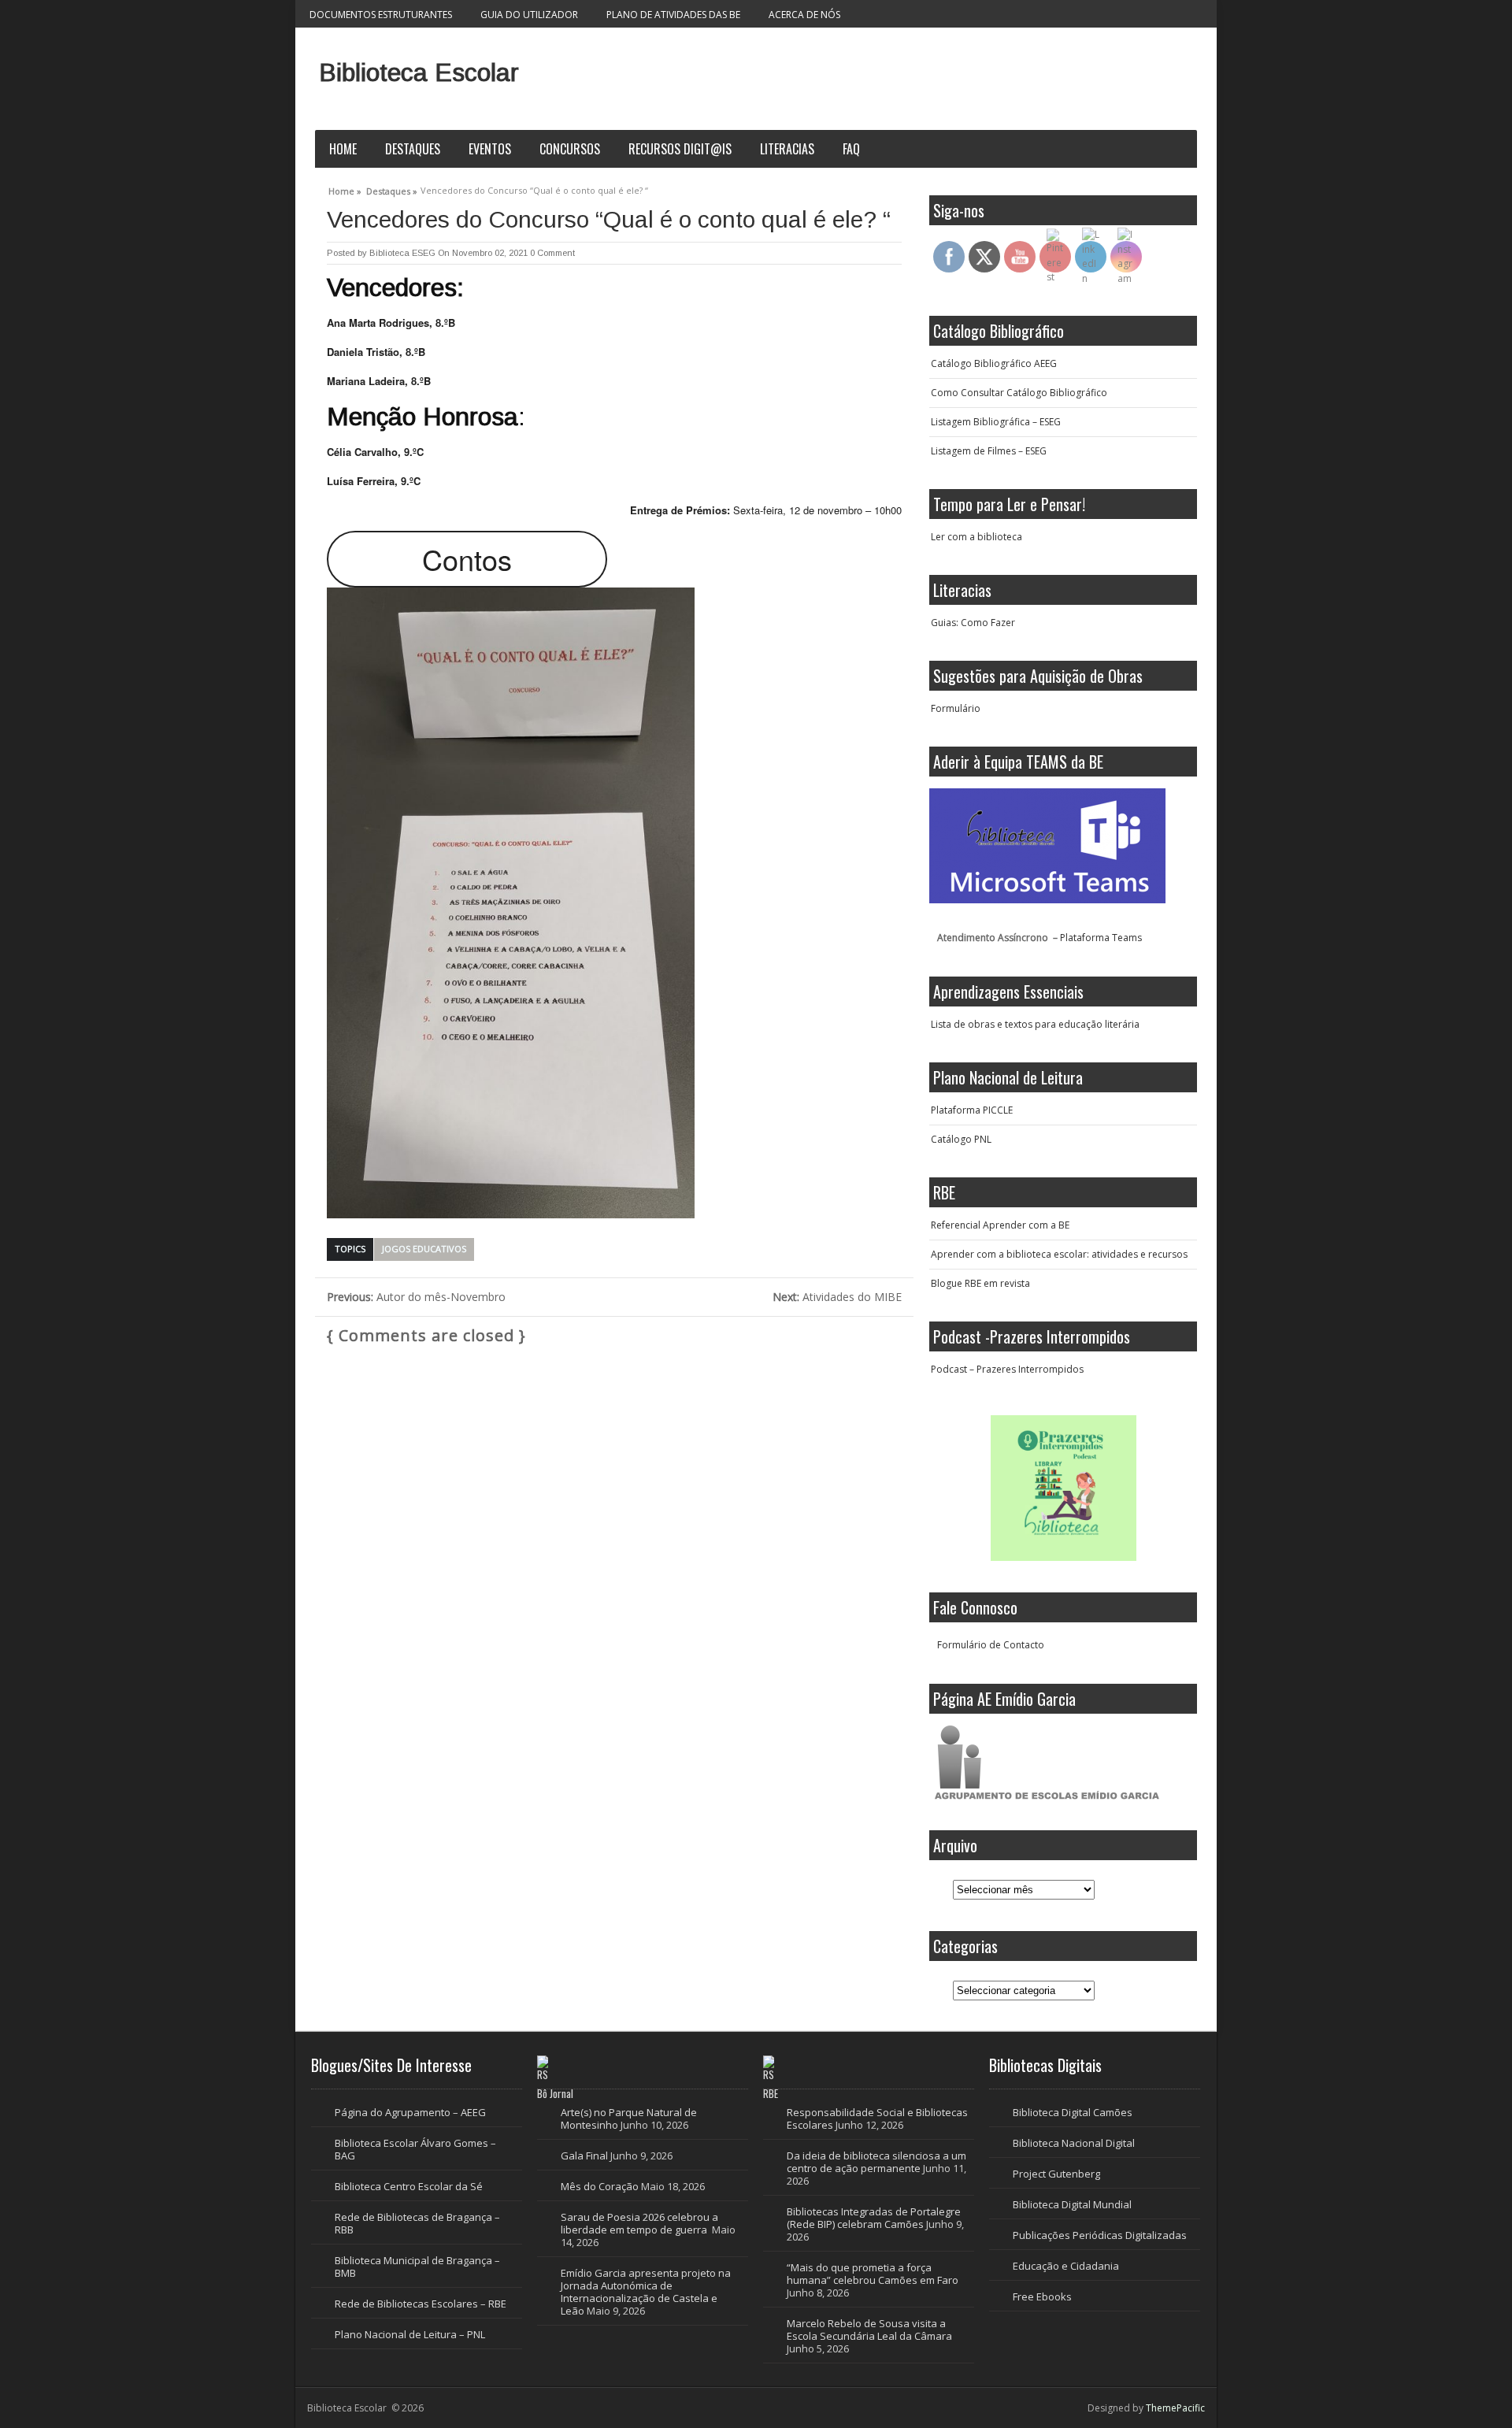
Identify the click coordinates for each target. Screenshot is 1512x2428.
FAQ (851, 149)
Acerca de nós (804, 15)
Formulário (956, 708)
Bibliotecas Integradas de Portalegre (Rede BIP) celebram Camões (874, 2218)
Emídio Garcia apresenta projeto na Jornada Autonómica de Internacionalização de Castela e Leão (646, 2292)
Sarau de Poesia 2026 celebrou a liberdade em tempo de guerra (639, 2223)
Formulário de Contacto (991, 1645)
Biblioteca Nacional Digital (1074, 2143)
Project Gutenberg (1056, 2174)
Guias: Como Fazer (973, 623)
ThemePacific (1175, 2408)
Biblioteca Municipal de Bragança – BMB (417, 2267)
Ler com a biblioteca (976, 537)
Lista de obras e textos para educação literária (1035, 1024)
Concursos (570, 149)
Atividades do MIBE (837, 1297)
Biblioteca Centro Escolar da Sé (409, 2186)
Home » (345, 189)
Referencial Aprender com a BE (1000, 1225)
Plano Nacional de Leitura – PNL (410, 2334)
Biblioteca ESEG (402, 253)
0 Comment (552, 253)
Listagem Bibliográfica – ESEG (996, 422)
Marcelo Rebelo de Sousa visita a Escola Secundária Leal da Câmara (869, 2330)
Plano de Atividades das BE (673, 15)
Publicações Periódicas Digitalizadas (1100, 2235)
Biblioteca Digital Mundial (1072, 2204)
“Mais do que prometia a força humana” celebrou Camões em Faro (873, 2274)
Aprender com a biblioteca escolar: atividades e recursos (1059, 1254)
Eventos (490, 149)
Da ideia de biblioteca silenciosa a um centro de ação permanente (876, 2162)
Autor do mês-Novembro (416, 1297)
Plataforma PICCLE (972, 1110)
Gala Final (584, 2156)
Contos (467, 559)
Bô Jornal (555, 2093)
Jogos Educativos (424, 1249)
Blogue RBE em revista (980, 1283)
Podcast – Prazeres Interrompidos (1007, 1369)
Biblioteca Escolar (419, 72)
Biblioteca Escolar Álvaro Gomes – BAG (415, 2149)
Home (343, 149)
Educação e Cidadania (1066, 2266)
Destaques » (392, 189)
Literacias (787, 149)
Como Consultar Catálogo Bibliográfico (1019, 393)
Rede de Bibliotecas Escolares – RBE (421, 2304)
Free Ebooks (1042, 2296)
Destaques (413, 149)
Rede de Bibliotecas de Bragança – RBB (417, 2223)
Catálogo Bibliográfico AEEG (994, 363)
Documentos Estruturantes (381, 15)
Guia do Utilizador (529, 15)
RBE (771, 2093)
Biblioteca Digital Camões (1073, 2112)
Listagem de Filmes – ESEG (989, 451)
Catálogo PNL (961, 1139)
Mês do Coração (600, 2186)
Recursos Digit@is (680, 149)
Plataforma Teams (1101, 938)
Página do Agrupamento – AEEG (410, 2112)
